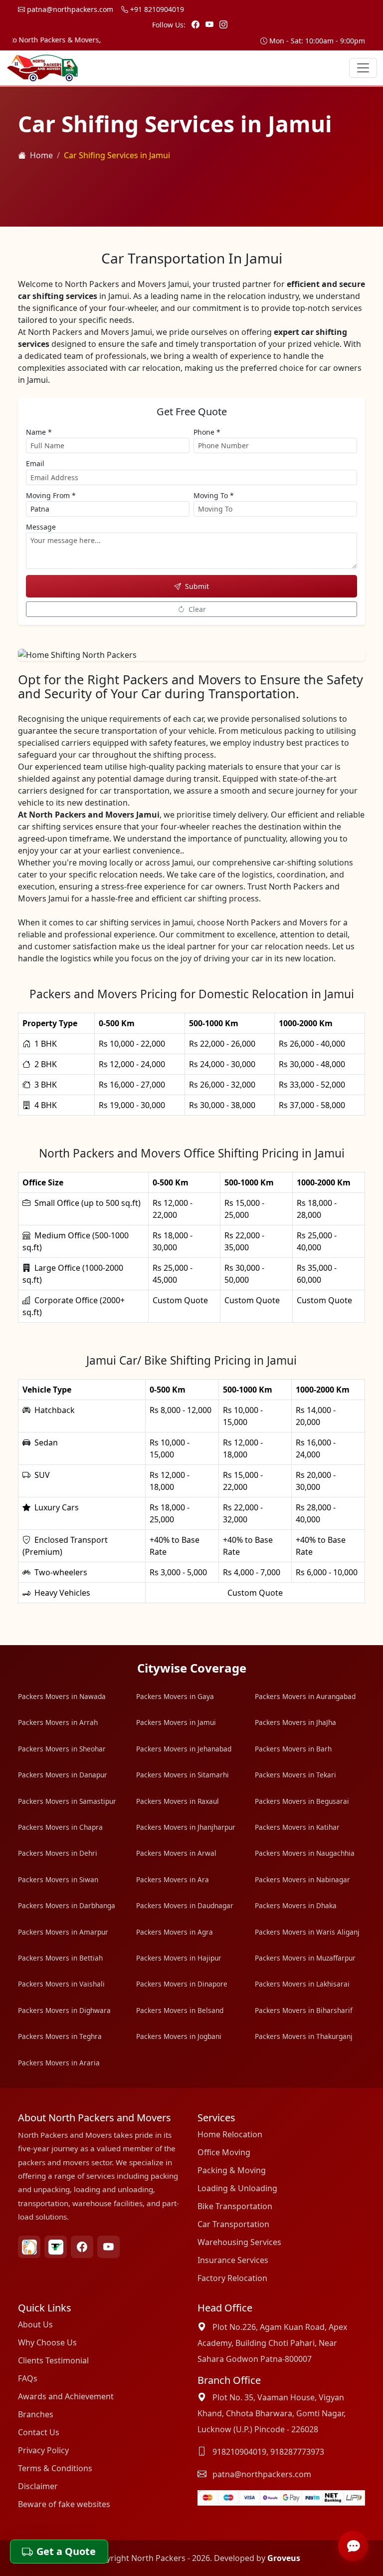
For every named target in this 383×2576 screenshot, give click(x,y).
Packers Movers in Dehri (58, 1853)
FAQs (28, 2378)
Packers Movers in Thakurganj (304, 2036)
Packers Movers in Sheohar (62, 1749)
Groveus (284, 2558)
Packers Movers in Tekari (295, 1775)
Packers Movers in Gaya (175, 1696)
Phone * (207, 432)
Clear (197, 609)
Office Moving (224, 2152)
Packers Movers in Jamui (176, 1722)
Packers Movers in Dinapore (182, 1984)
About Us (35, 2324)
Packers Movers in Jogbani (179, 2036)
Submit (197, 586)
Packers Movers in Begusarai (302, 1801)
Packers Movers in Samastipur (67, 1801)
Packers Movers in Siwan (58, 1879)
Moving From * (51, 495)
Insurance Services (233, 2260)
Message (41, 527)
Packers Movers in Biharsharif (304, 2010)
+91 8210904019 (156, 9)
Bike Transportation (235, 2206)
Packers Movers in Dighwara (64, 2010)
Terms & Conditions (55, 2468)
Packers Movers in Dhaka (296, 1905)
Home (41, 155)
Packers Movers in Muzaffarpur (305, 1958)
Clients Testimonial (53, 2360)
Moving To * (214, 495)
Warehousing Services (239, 2242)
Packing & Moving (232, 2170)
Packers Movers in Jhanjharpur (186, 1827)
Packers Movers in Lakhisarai (302, 1984)
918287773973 (297, 2452)
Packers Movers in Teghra (60, 2036)
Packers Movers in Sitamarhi (183, 1775)
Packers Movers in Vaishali (61, 1984)
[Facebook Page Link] (196, 24)
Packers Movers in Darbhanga (67, 1905)
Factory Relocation (232, 2278)
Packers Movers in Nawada (62, 1696)
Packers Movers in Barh (293, 1749)
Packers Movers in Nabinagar (302, 1879)
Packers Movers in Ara (173, 1879)
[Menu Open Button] (363, 68)
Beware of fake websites (64, 2504)
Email (35, 463)
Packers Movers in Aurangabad (305, 1696)
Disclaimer (38, 2486)
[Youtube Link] (210, 24)
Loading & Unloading (237, 2188)
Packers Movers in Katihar (297, 1827)
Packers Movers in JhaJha (295, 1722)
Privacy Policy (43, 2450)
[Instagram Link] (223, 24)
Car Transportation (233, 2224)
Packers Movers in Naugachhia (305, 1853)
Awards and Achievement (66, 2396)
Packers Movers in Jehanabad (184, 1749)
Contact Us (39, 2432)
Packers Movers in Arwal (176, 1853)
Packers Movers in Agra (175, 1932)
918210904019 (239, 2452)
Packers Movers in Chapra (60, 1827)
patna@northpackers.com (69, 9)
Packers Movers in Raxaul (178, 1801)
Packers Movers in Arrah (58, 1722)
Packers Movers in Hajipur (179, 1958)
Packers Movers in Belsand (180, 2010)
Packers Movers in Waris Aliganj (307, 1932)
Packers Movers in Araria (59, 2063)
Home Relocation (230, 2134)
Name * (39, 432)
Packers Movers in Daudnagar (185, 1905)
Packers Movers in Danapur (63, 1775)
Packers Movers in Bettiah (60, 1958)
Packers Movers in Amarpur (63, 1932)
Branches (36, 2414)
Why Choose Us (47, 2342)
